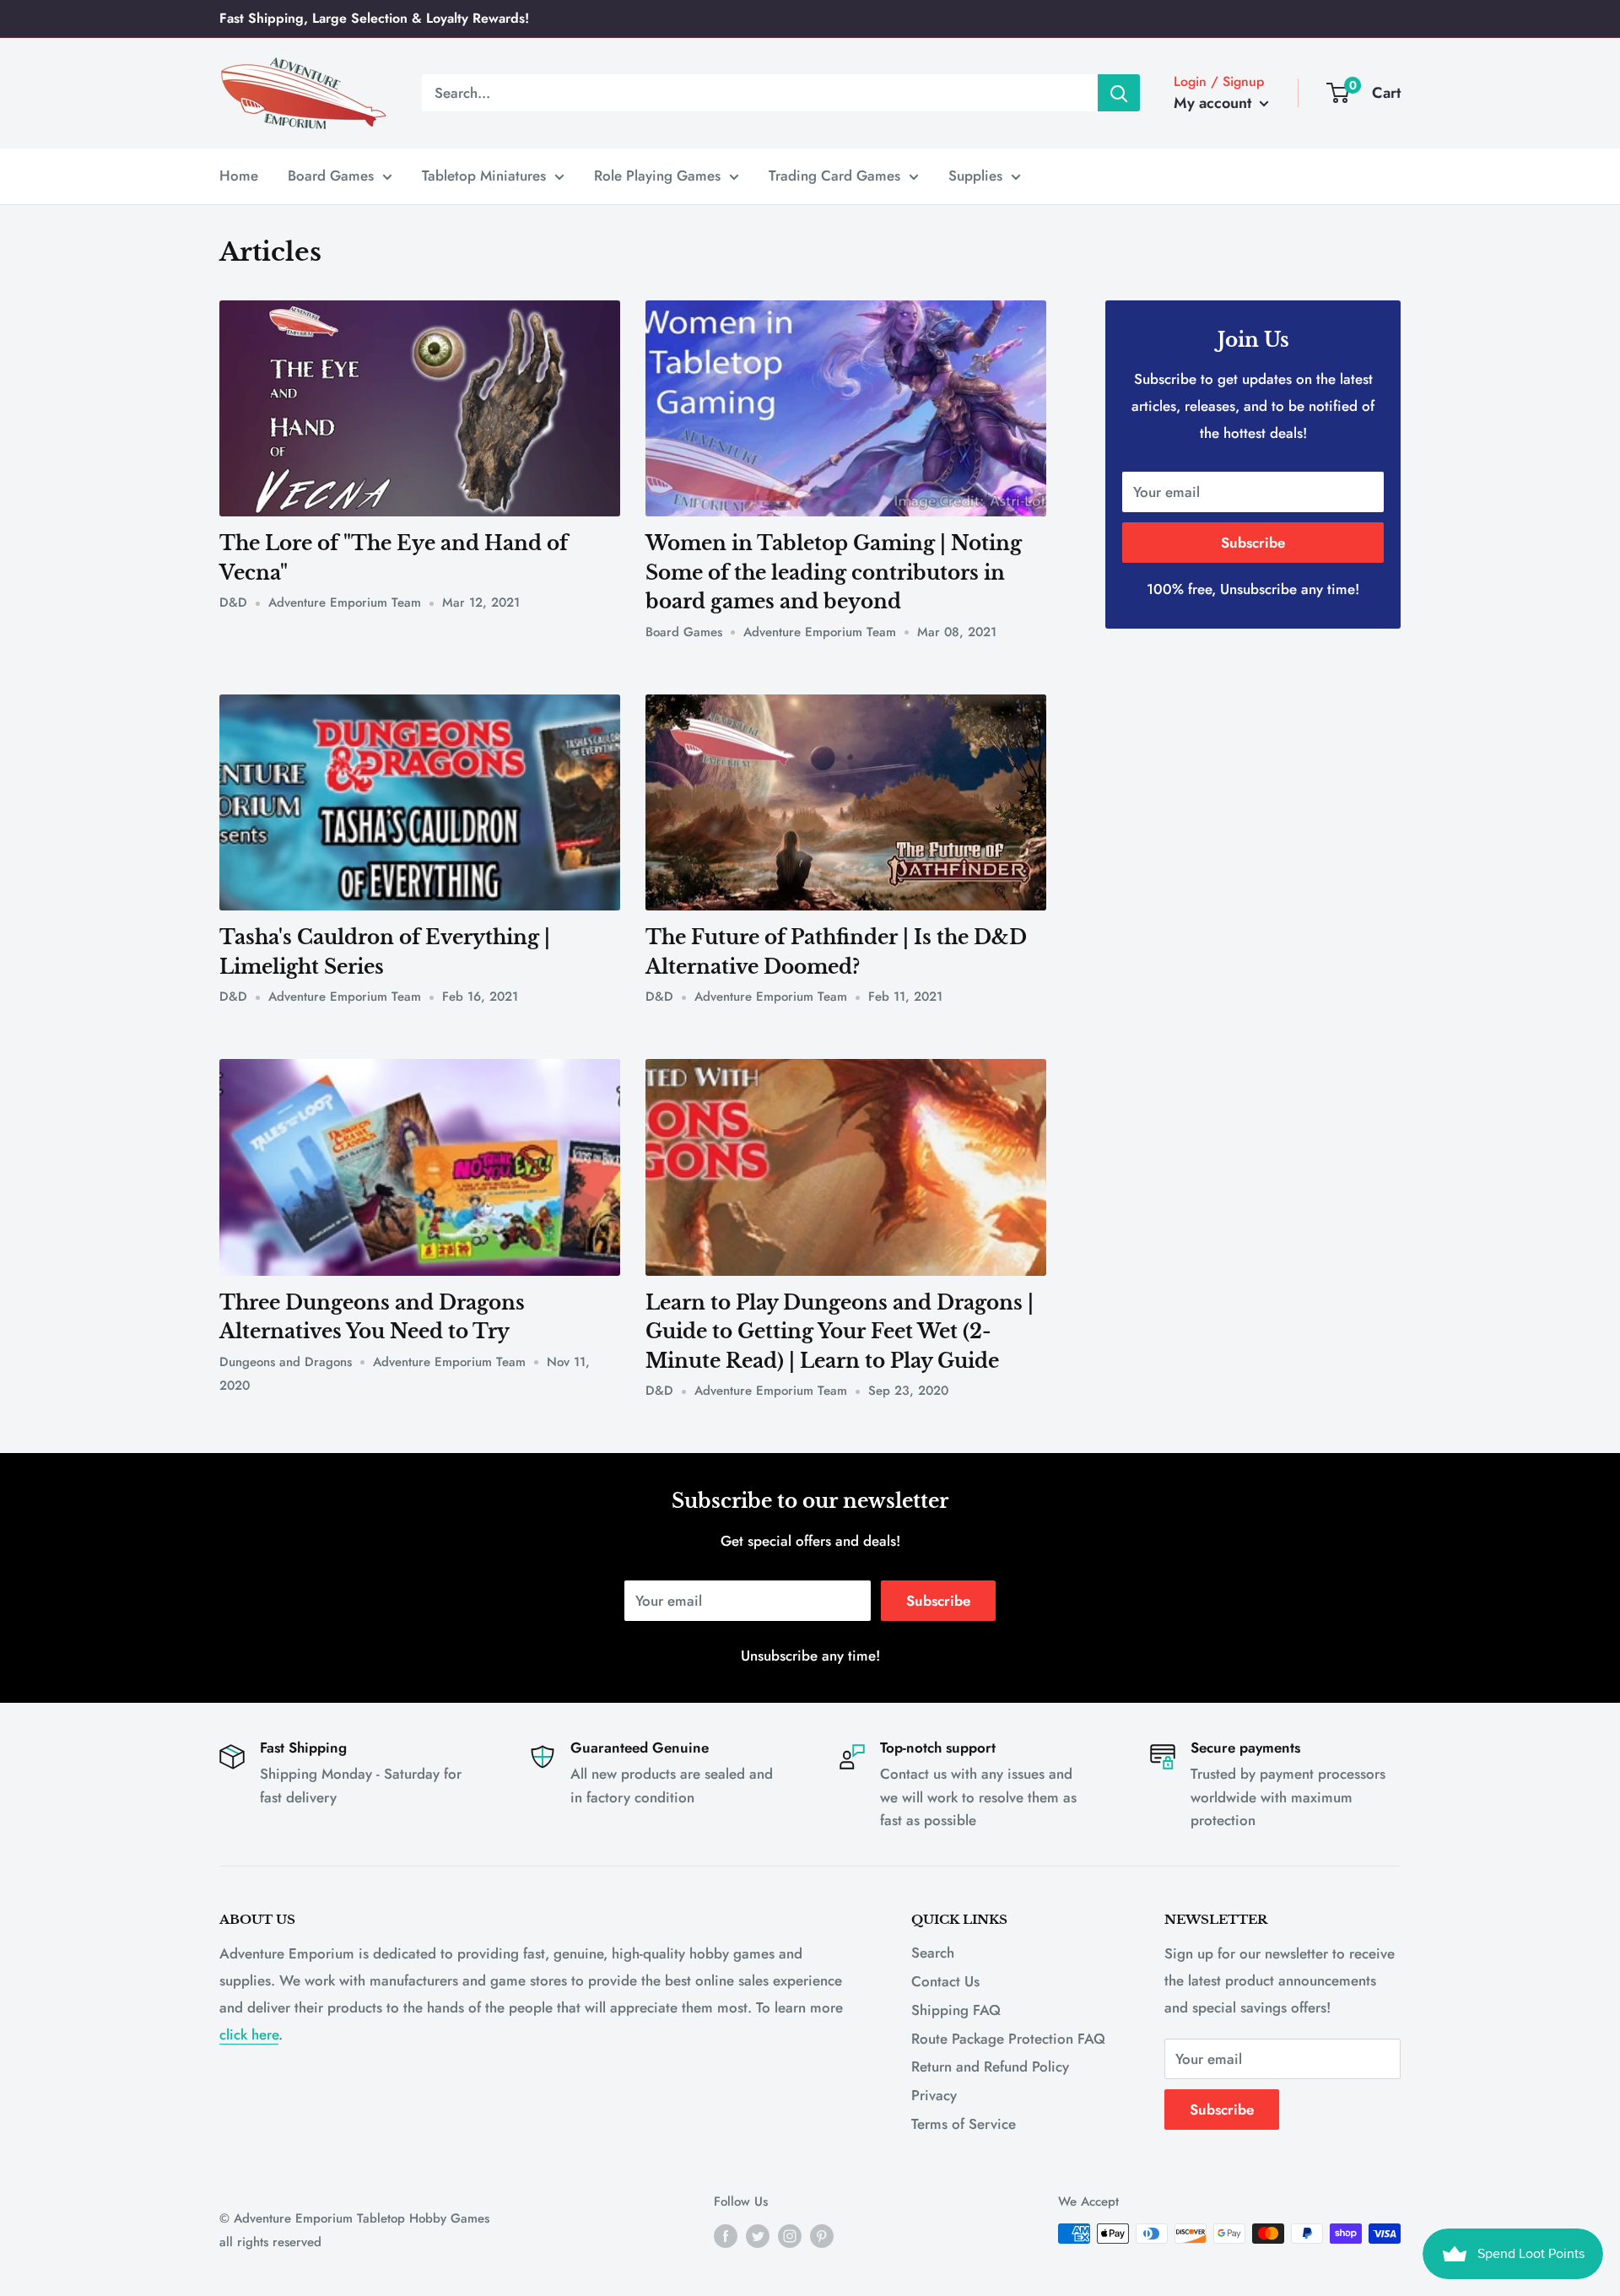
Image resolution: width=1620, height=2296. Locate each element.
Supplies (975, 176)
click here (249, 2034)
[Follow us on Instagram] (790, 2236)
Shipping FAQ (956, 2010)
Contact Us (945, 1981)
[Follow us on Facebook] (726, 2236)
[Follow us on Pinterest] (822, 2236)
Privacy (934, 2095)
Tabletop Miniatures (484, 176)
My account (1215, 103)
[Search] (1119, 93)
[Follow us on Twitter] (758, 2236)
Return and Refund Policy (990, 2066)
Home (239, 176)
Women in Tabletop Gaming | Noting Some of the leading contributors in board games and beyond (834, 573)
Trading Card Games (834, 176)
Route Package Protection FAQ (1008, 2039)
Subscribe (1253, 543)
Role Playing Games (657, 176)
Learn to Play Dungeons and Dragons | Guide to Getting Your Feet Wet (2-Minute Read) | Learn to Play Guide (840, 1332)
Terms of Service (964, 2124)
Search (933, 1953)
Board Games (331, 176)
